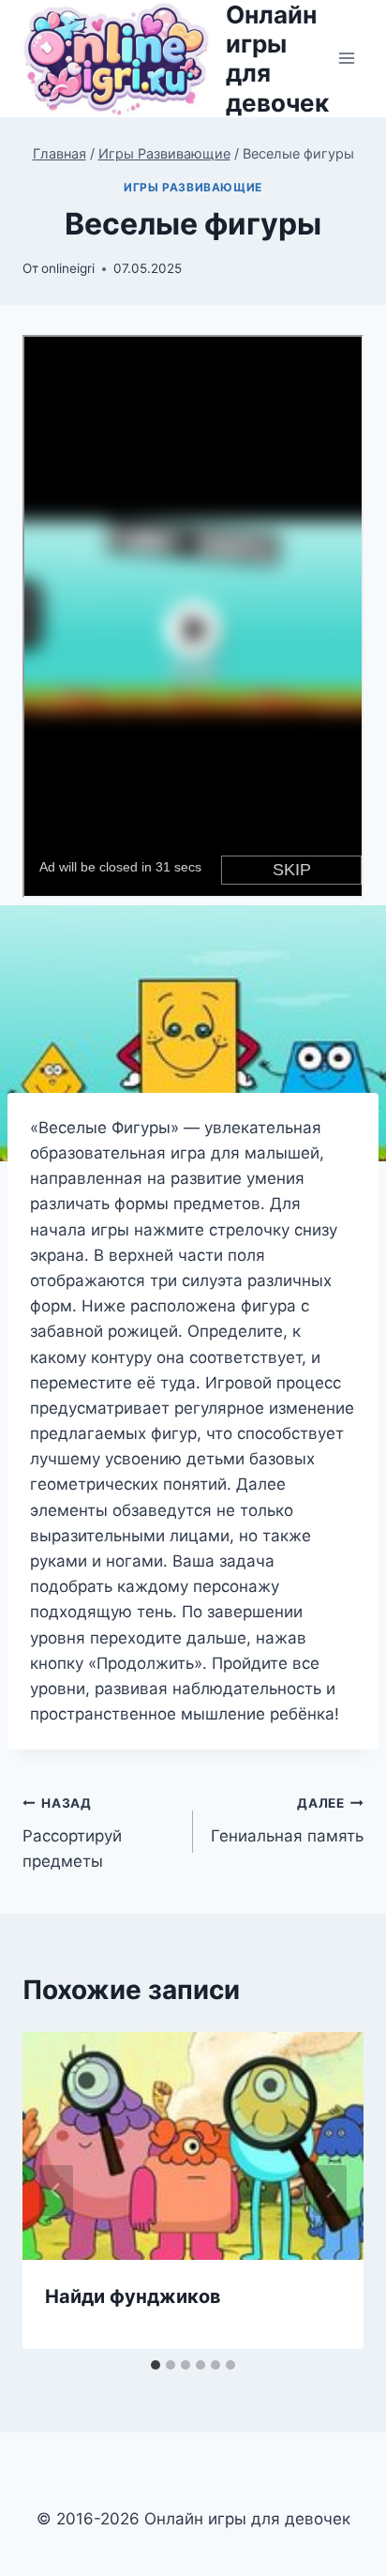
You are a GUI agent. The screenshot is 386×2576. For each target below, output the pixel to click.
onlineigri (68, 268)
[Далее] (330, 2190)
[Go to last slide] (56, 2190)
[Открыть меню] (346, 59)
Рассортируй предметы (72, 1833)
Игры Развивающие (193, 187)
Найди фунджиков (133, 2296)
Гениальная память (287, 1820)
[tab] (156, 2365)
